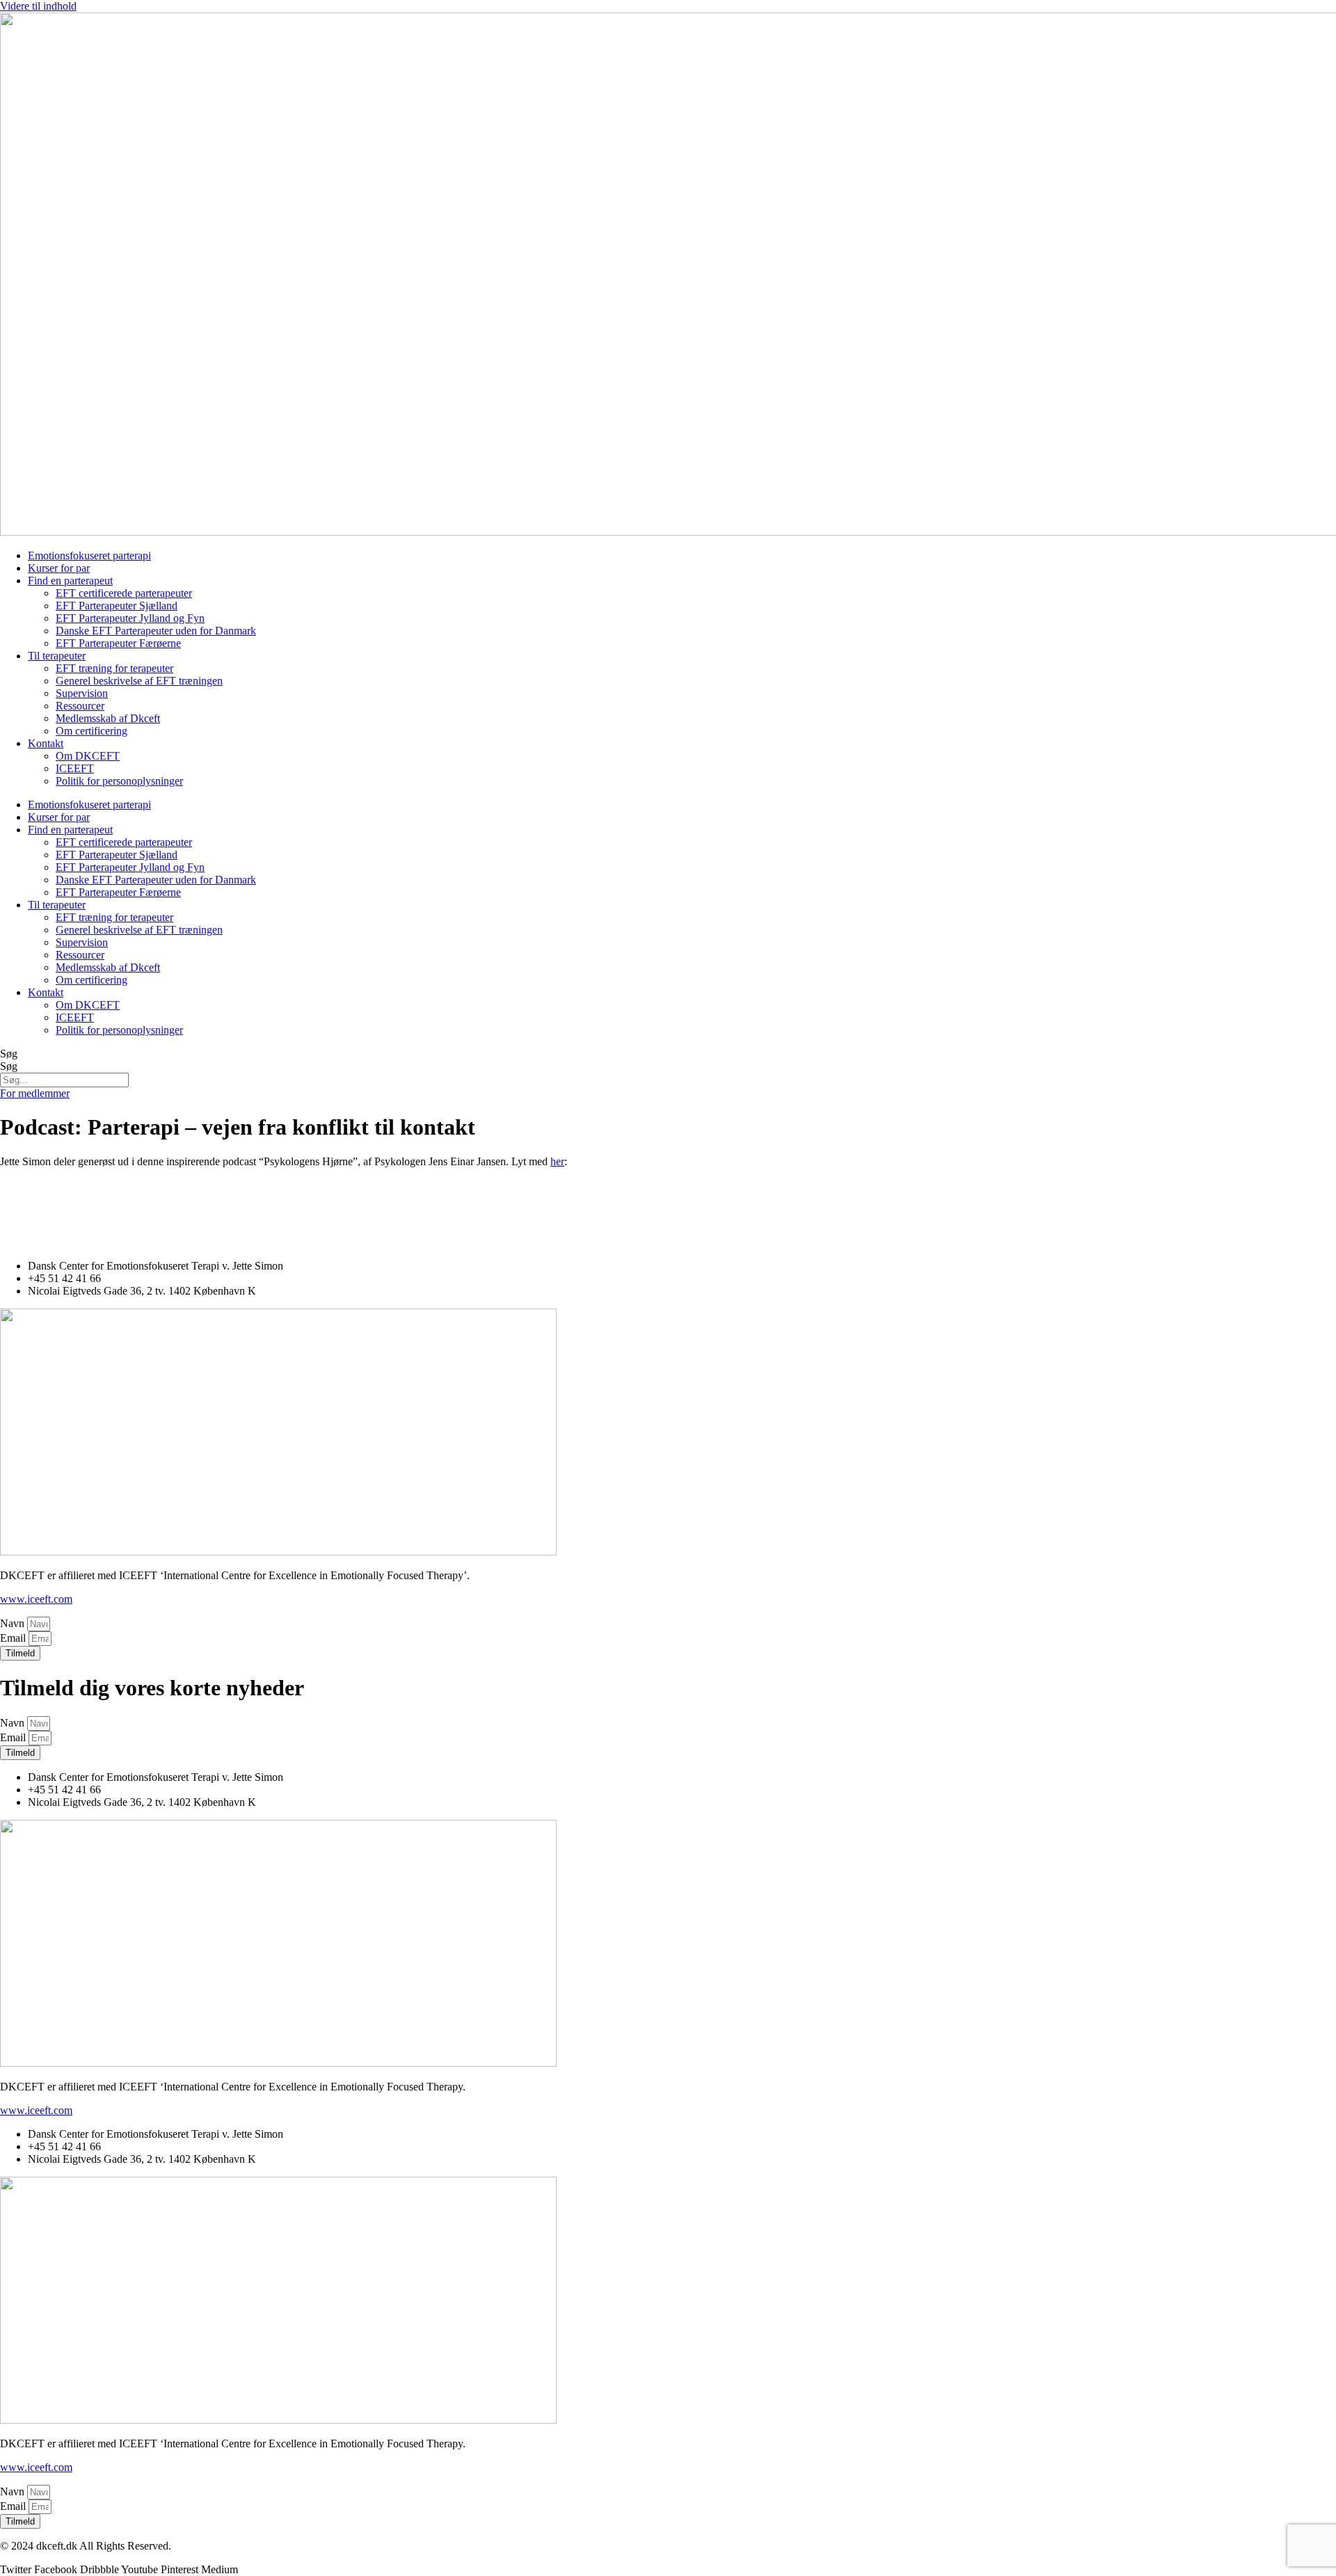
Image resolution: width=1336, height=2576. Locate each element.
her (557, 1161)
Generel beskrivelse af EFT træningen (139, 681)
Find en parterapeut (70, 581)
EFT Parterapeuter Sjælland (117, 606)
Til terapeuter (57, 656)
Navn (14, 1623)
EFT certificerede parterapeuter (124, 593)
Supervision (82, 693)
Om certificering (92, 731)
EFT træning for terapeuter (114, 668)
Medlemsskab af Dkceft (108, 718)
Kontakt (46, 743)
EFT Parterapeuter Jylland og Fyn (130, 618)
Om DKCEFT (88, 756)
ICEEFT (75, 768)
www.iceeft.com (36, 1599)
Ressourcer (80, 706)
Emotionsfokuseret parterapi (89, 555)
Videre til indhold (38, 6)
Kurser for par (59, 568)
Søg (9, 1054)
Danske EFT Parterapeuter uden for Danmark (156, 631)
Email (14, 1638)
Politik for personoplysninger (119, 781)
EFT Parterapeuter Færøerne (118, 643)
